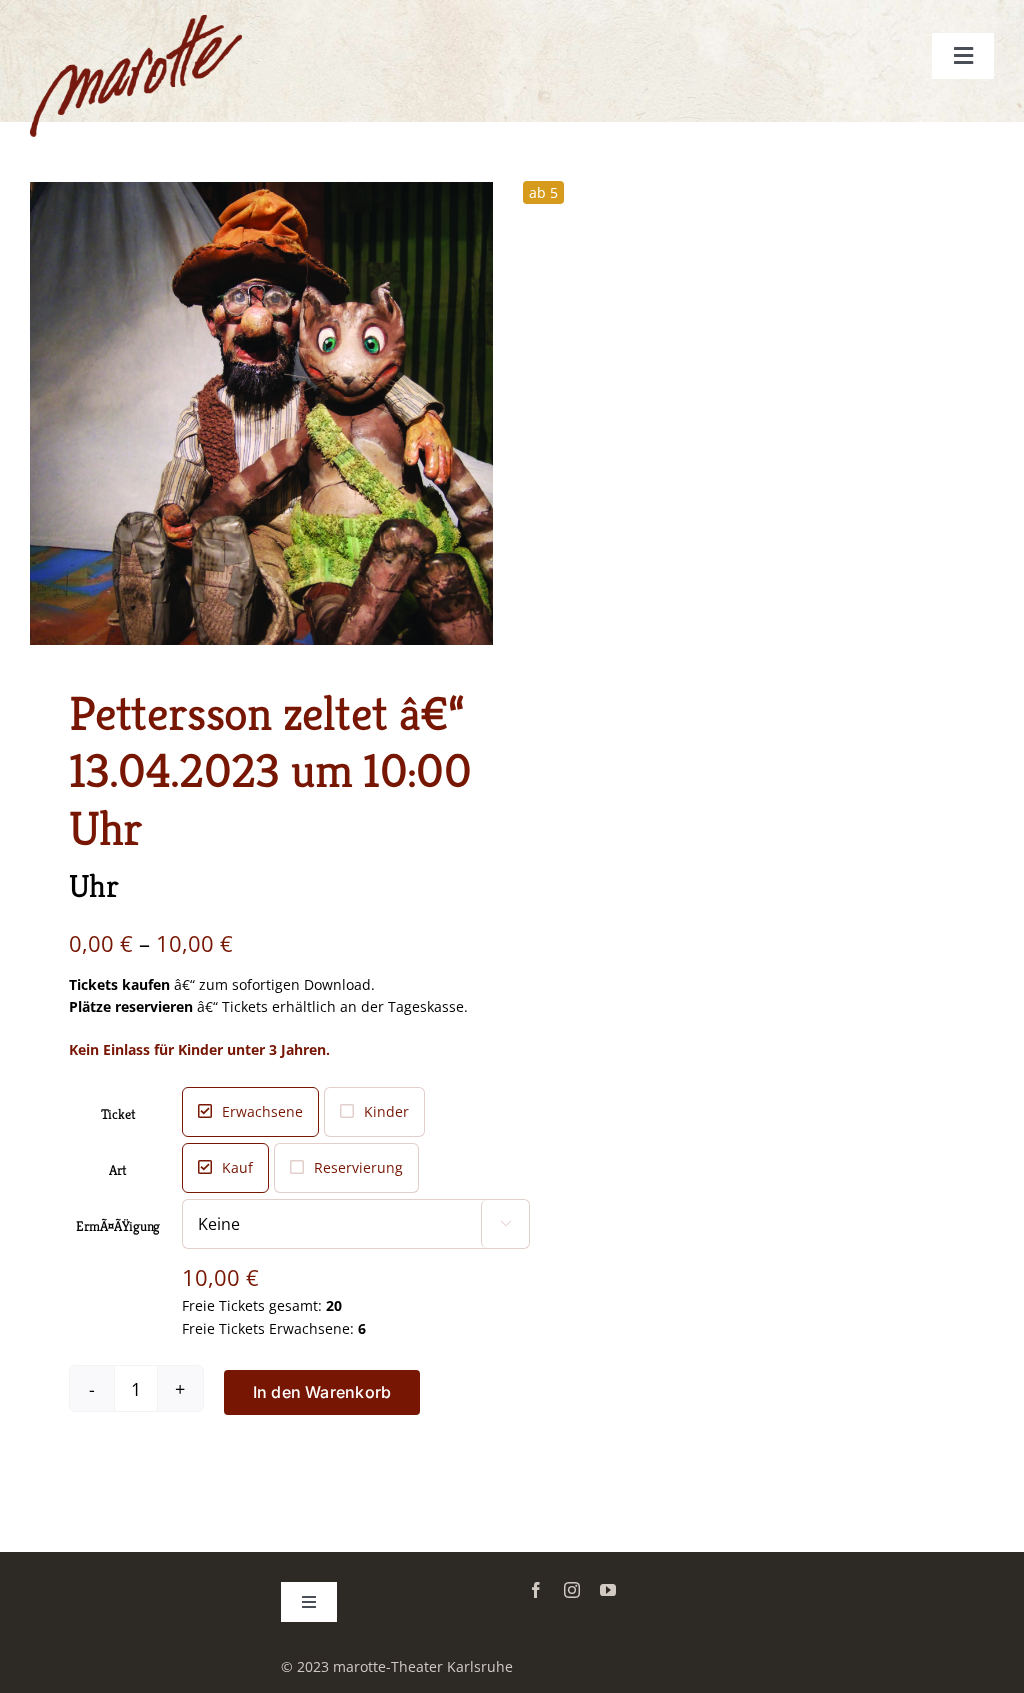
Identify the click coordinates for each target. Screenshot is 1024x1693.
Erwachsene (262, 1111)
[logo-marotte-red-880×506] (136, 21)
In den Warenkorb (322, 1392)
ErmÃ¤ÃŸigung (118, 1226)
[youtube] (608, 1590)
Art (118, 1170)
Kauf (237, 1167)
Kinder (386, 1111)
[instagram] (572, 1590)
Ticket (118, 1114)
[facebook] (536, 1590)
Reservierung (358, 1167)
